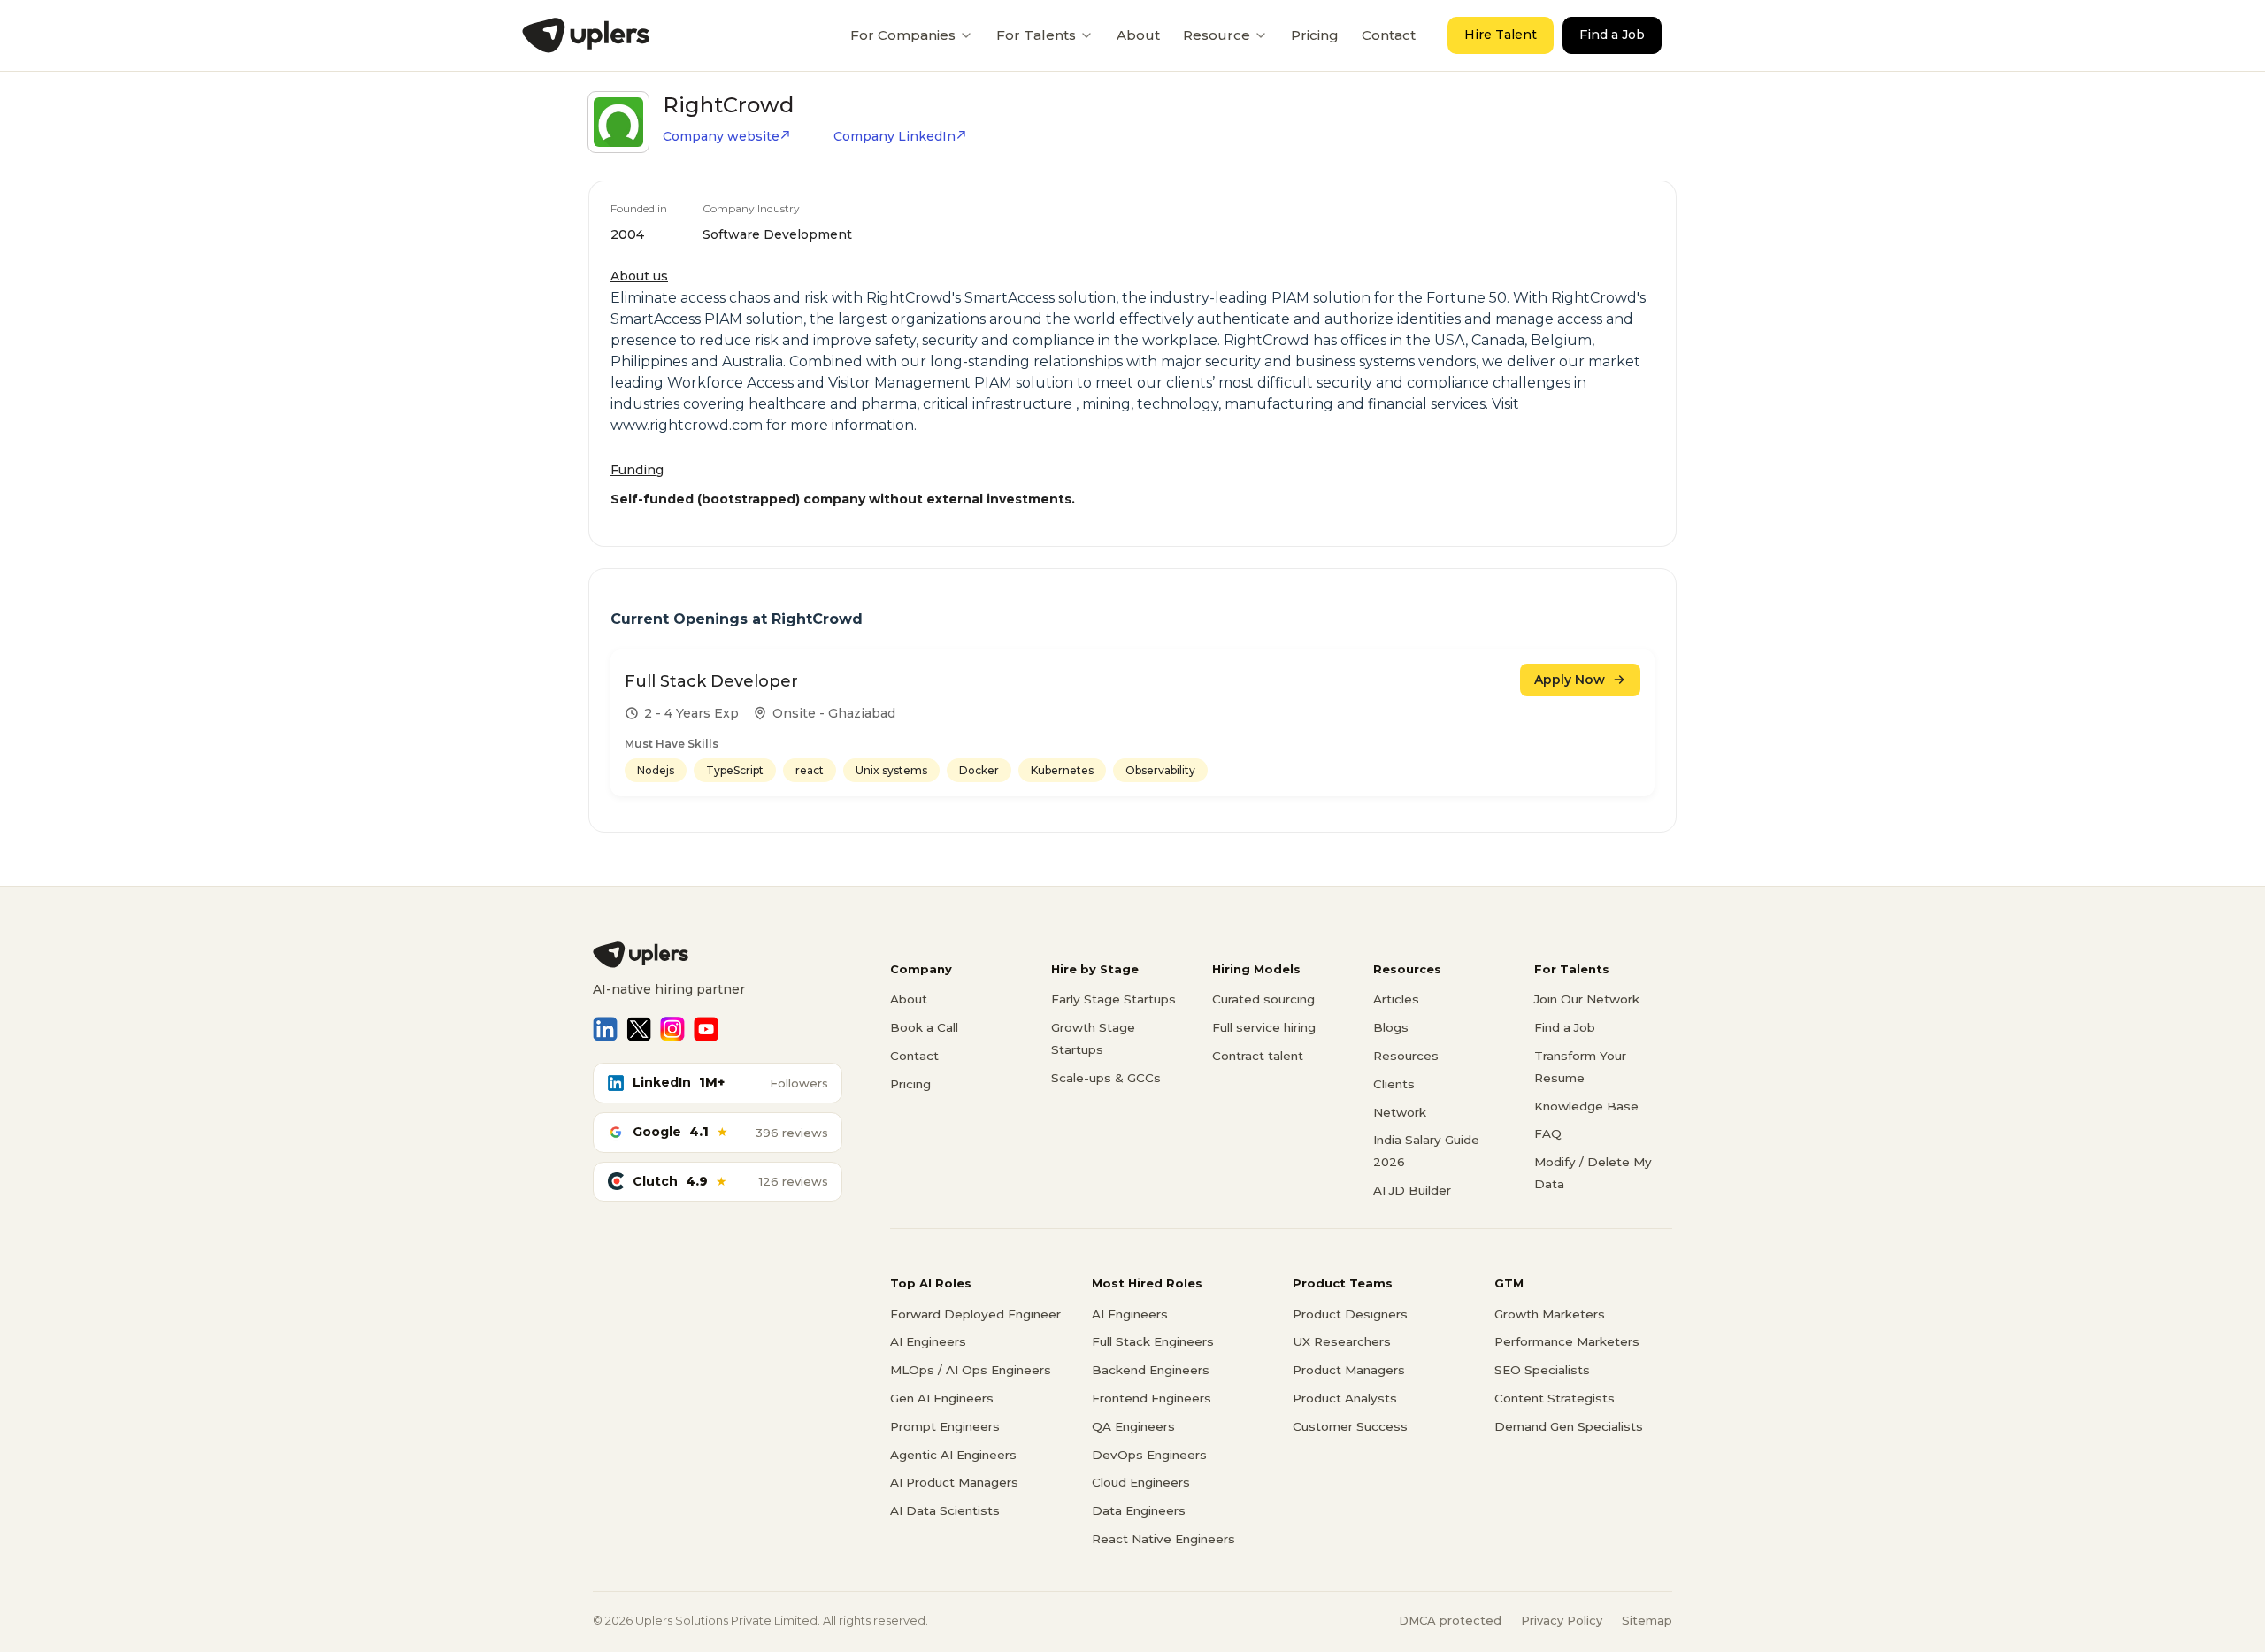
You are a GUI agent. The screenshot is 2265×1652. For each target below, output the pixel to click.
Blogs (1391, 1027)
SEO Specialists (1542, 1370)
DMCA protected (1450, 1620)
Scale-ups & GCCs (1106, 1078)
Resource (1217, 35)
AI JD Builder (1412, 1190)
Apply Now (1570, 680)
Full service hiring (1264, 1027)
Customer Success (1350, 1426)
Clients (1394, 1084)
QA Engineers (1133, 1426)
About (1138, 35)
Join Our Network (1587, 999)
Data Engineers (1139, 1510)
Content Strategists (1555, 1398)
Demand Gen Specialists (1569, 1426)
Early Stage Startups (1113, 999)
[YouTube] (706, 1029)
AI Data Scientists (945, 1510)
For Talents (1036, 35)
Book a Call (924, 1027)
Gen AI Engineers (942, 1398)
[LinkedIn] (605, 1029)
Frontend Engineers (1152, 1398)
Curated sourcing (1263, 999)
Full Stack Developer (711, 681)
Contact (1389, 35)
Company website (721, 136)
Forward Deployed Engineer (975, 1314)
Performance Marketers (1567, 1341)
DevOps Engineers (1149, 1455)
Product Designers (1350, 1314)
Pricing (1315, 35)
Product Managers (1349, 1370)
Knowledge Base (1586, 1106)
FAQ (1548, 1133)
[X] (639, 1029)
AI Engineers (928, 1341)
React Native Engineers (1163, 1539)
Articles (1396, 999)
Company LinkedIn (894, 136)
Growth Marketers (1550, 1314)
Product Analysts (1345, 1398)
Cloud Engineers (1141, 1482)
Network (1400, 1112)
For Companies (903, 35)
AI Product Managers (954, 1482)
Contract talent (1258, 1056)
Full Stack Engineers (1153, 1341)
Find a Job (1612, 35)
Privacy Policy (1562, 1620)
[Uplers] (586, 35)
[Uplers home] (718, 955)
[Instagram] (672, 1029)
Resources (1406, 1056)
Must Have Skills (672, 744)
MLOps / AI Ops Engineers (971, 1370)
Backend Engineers (1151, 1370)
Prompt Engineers (945, 1426)
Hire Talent (1501, 35)
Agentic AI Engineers (953, 1455)
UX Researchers (1342, 1341)
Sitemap (1647, 1620)
